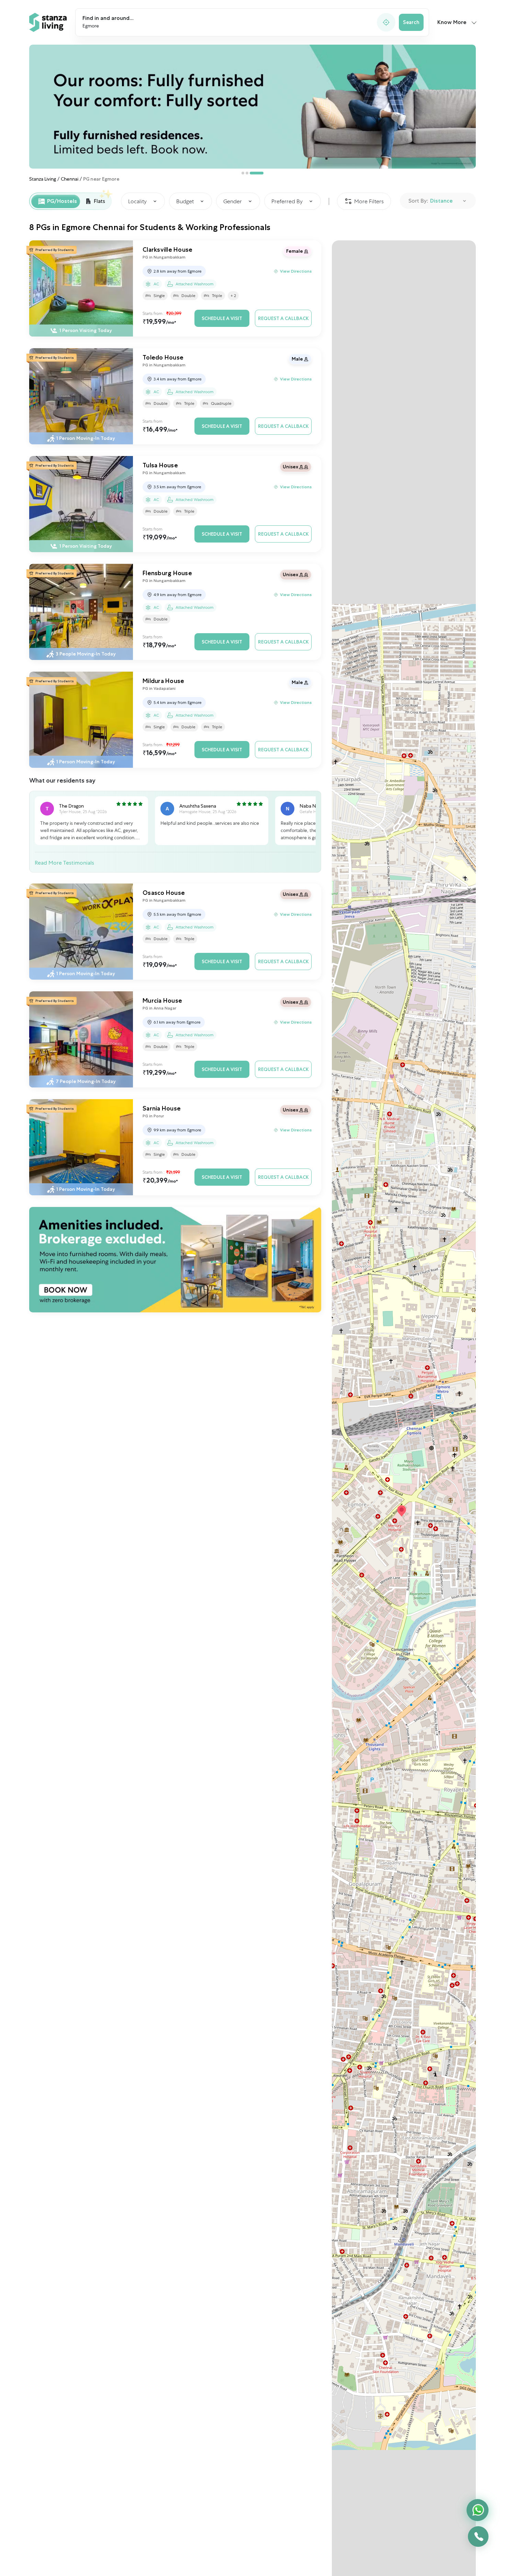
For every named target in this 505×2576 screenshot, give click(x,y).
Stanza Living (43, 179)
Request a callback (283, 318)
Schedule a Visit (222, 318)
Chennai (70, 179)
